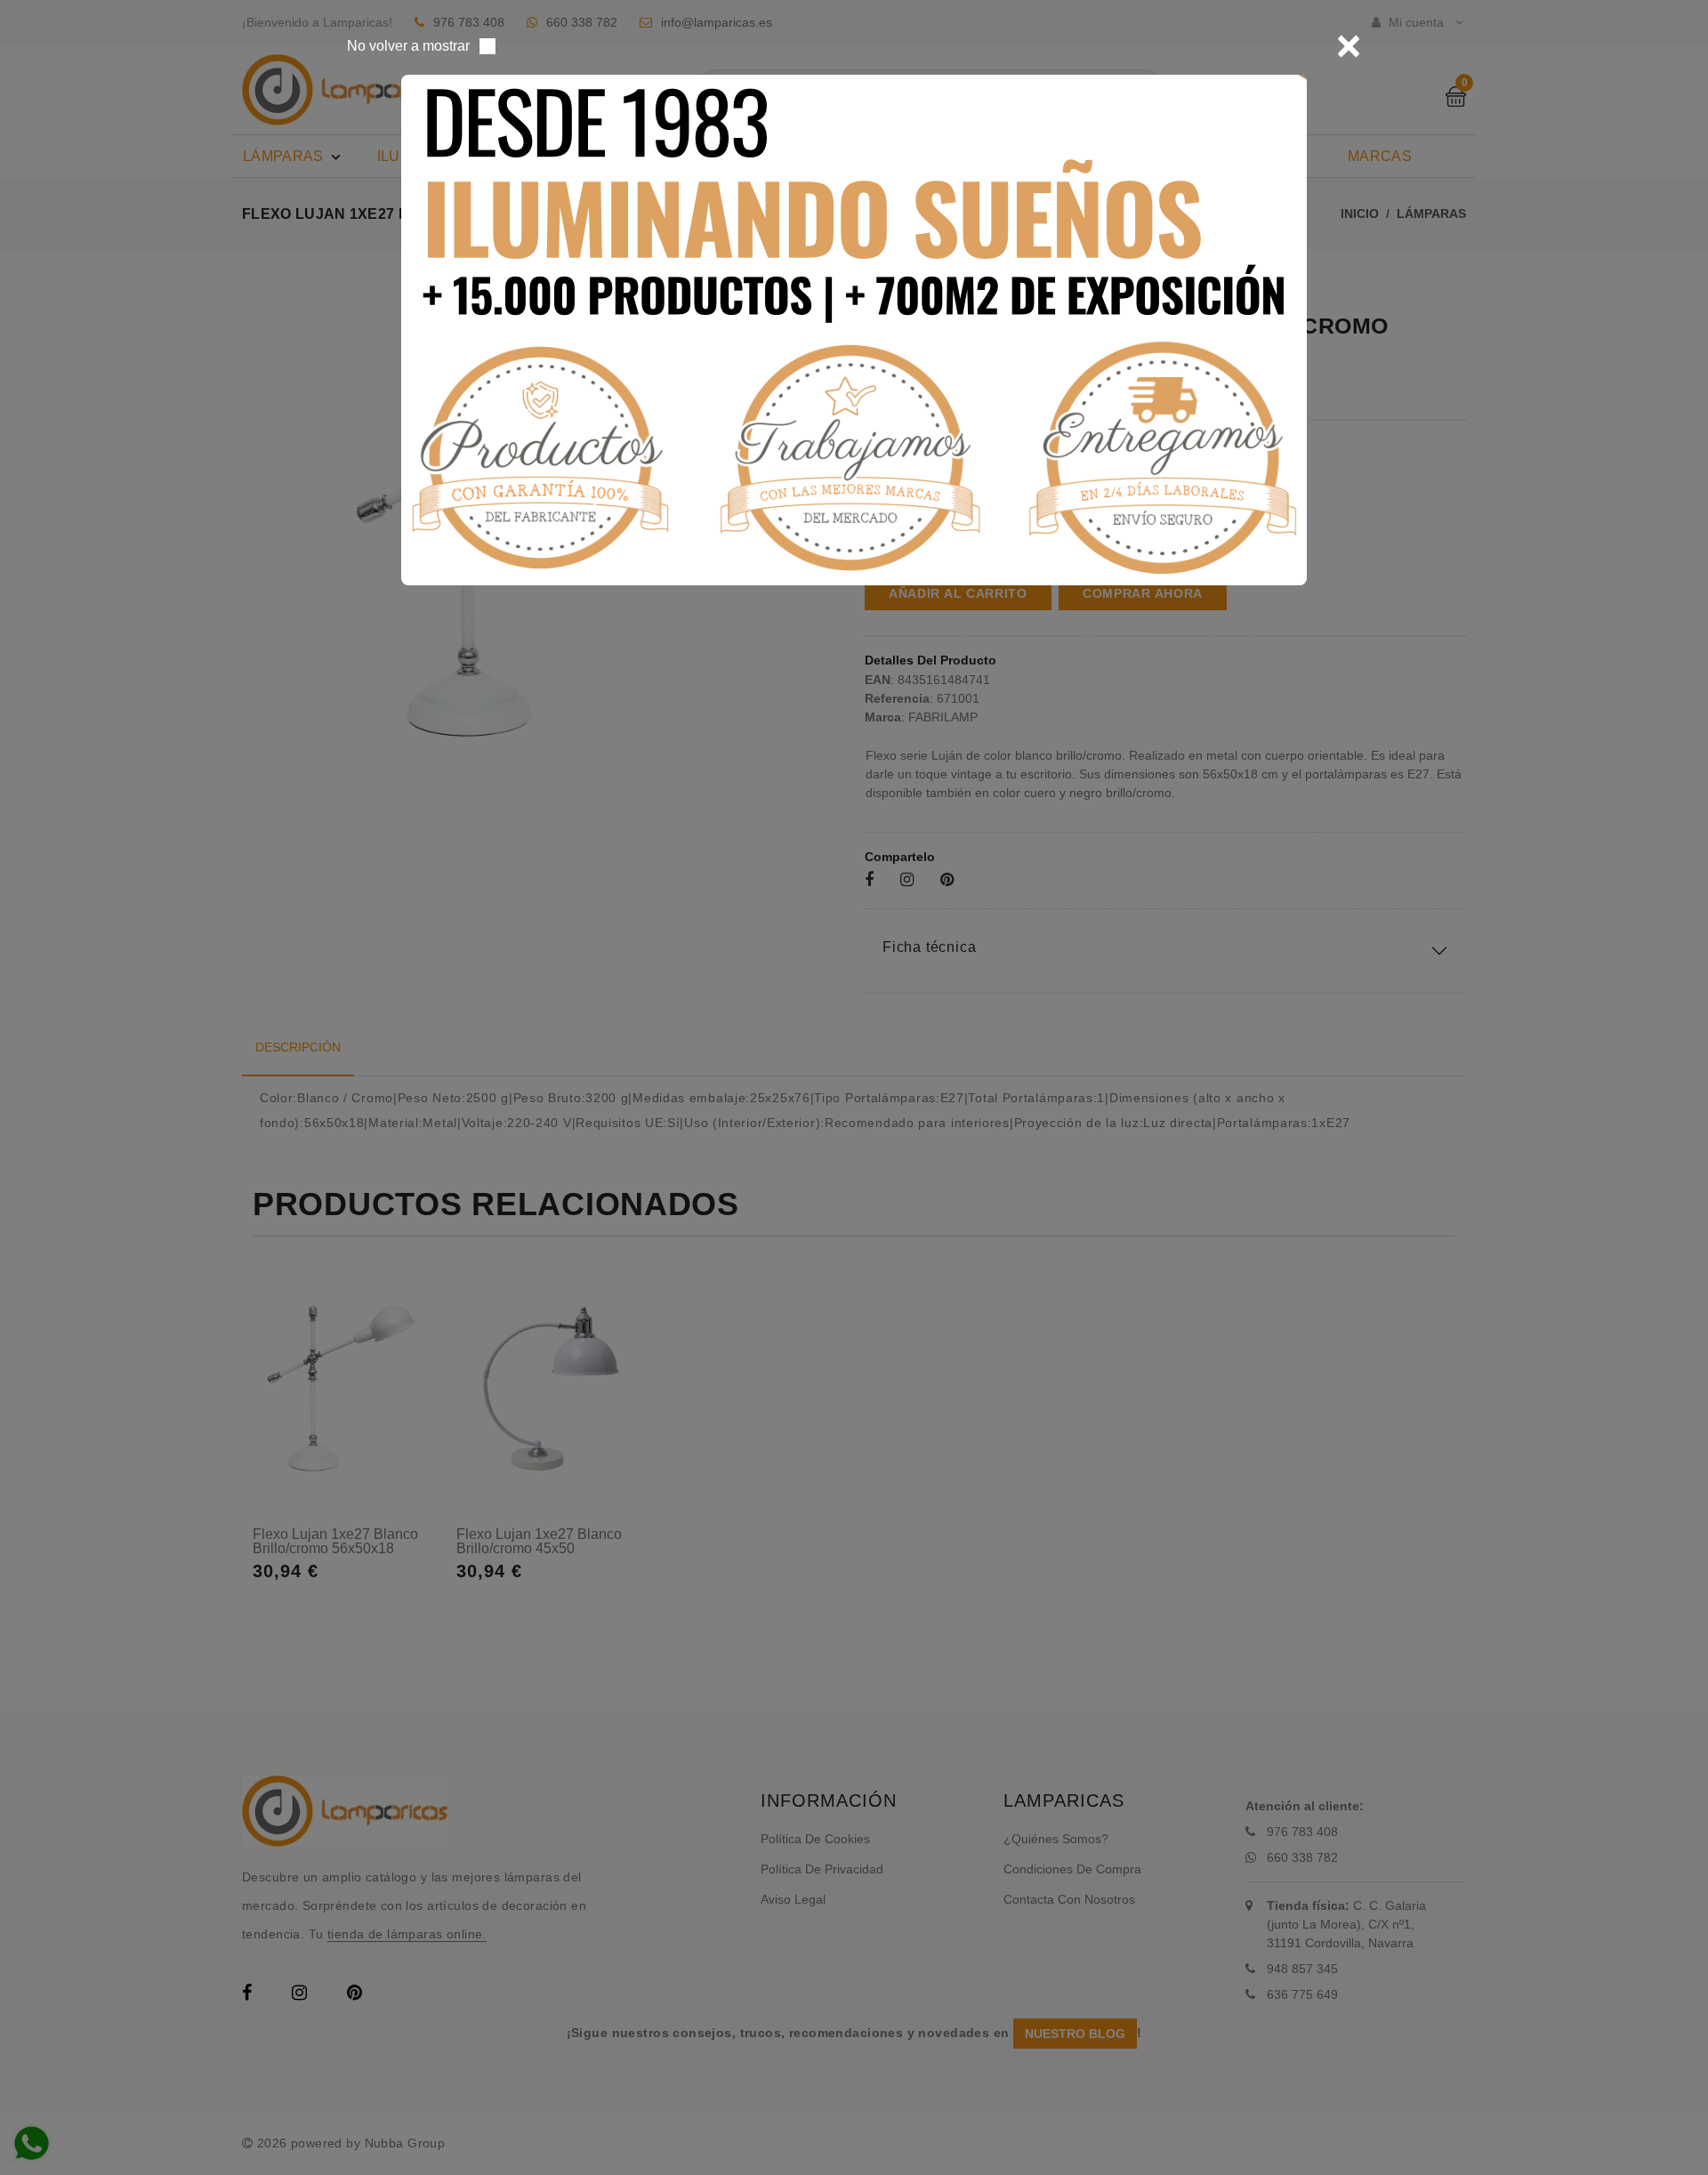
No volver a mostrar (408, 46)
